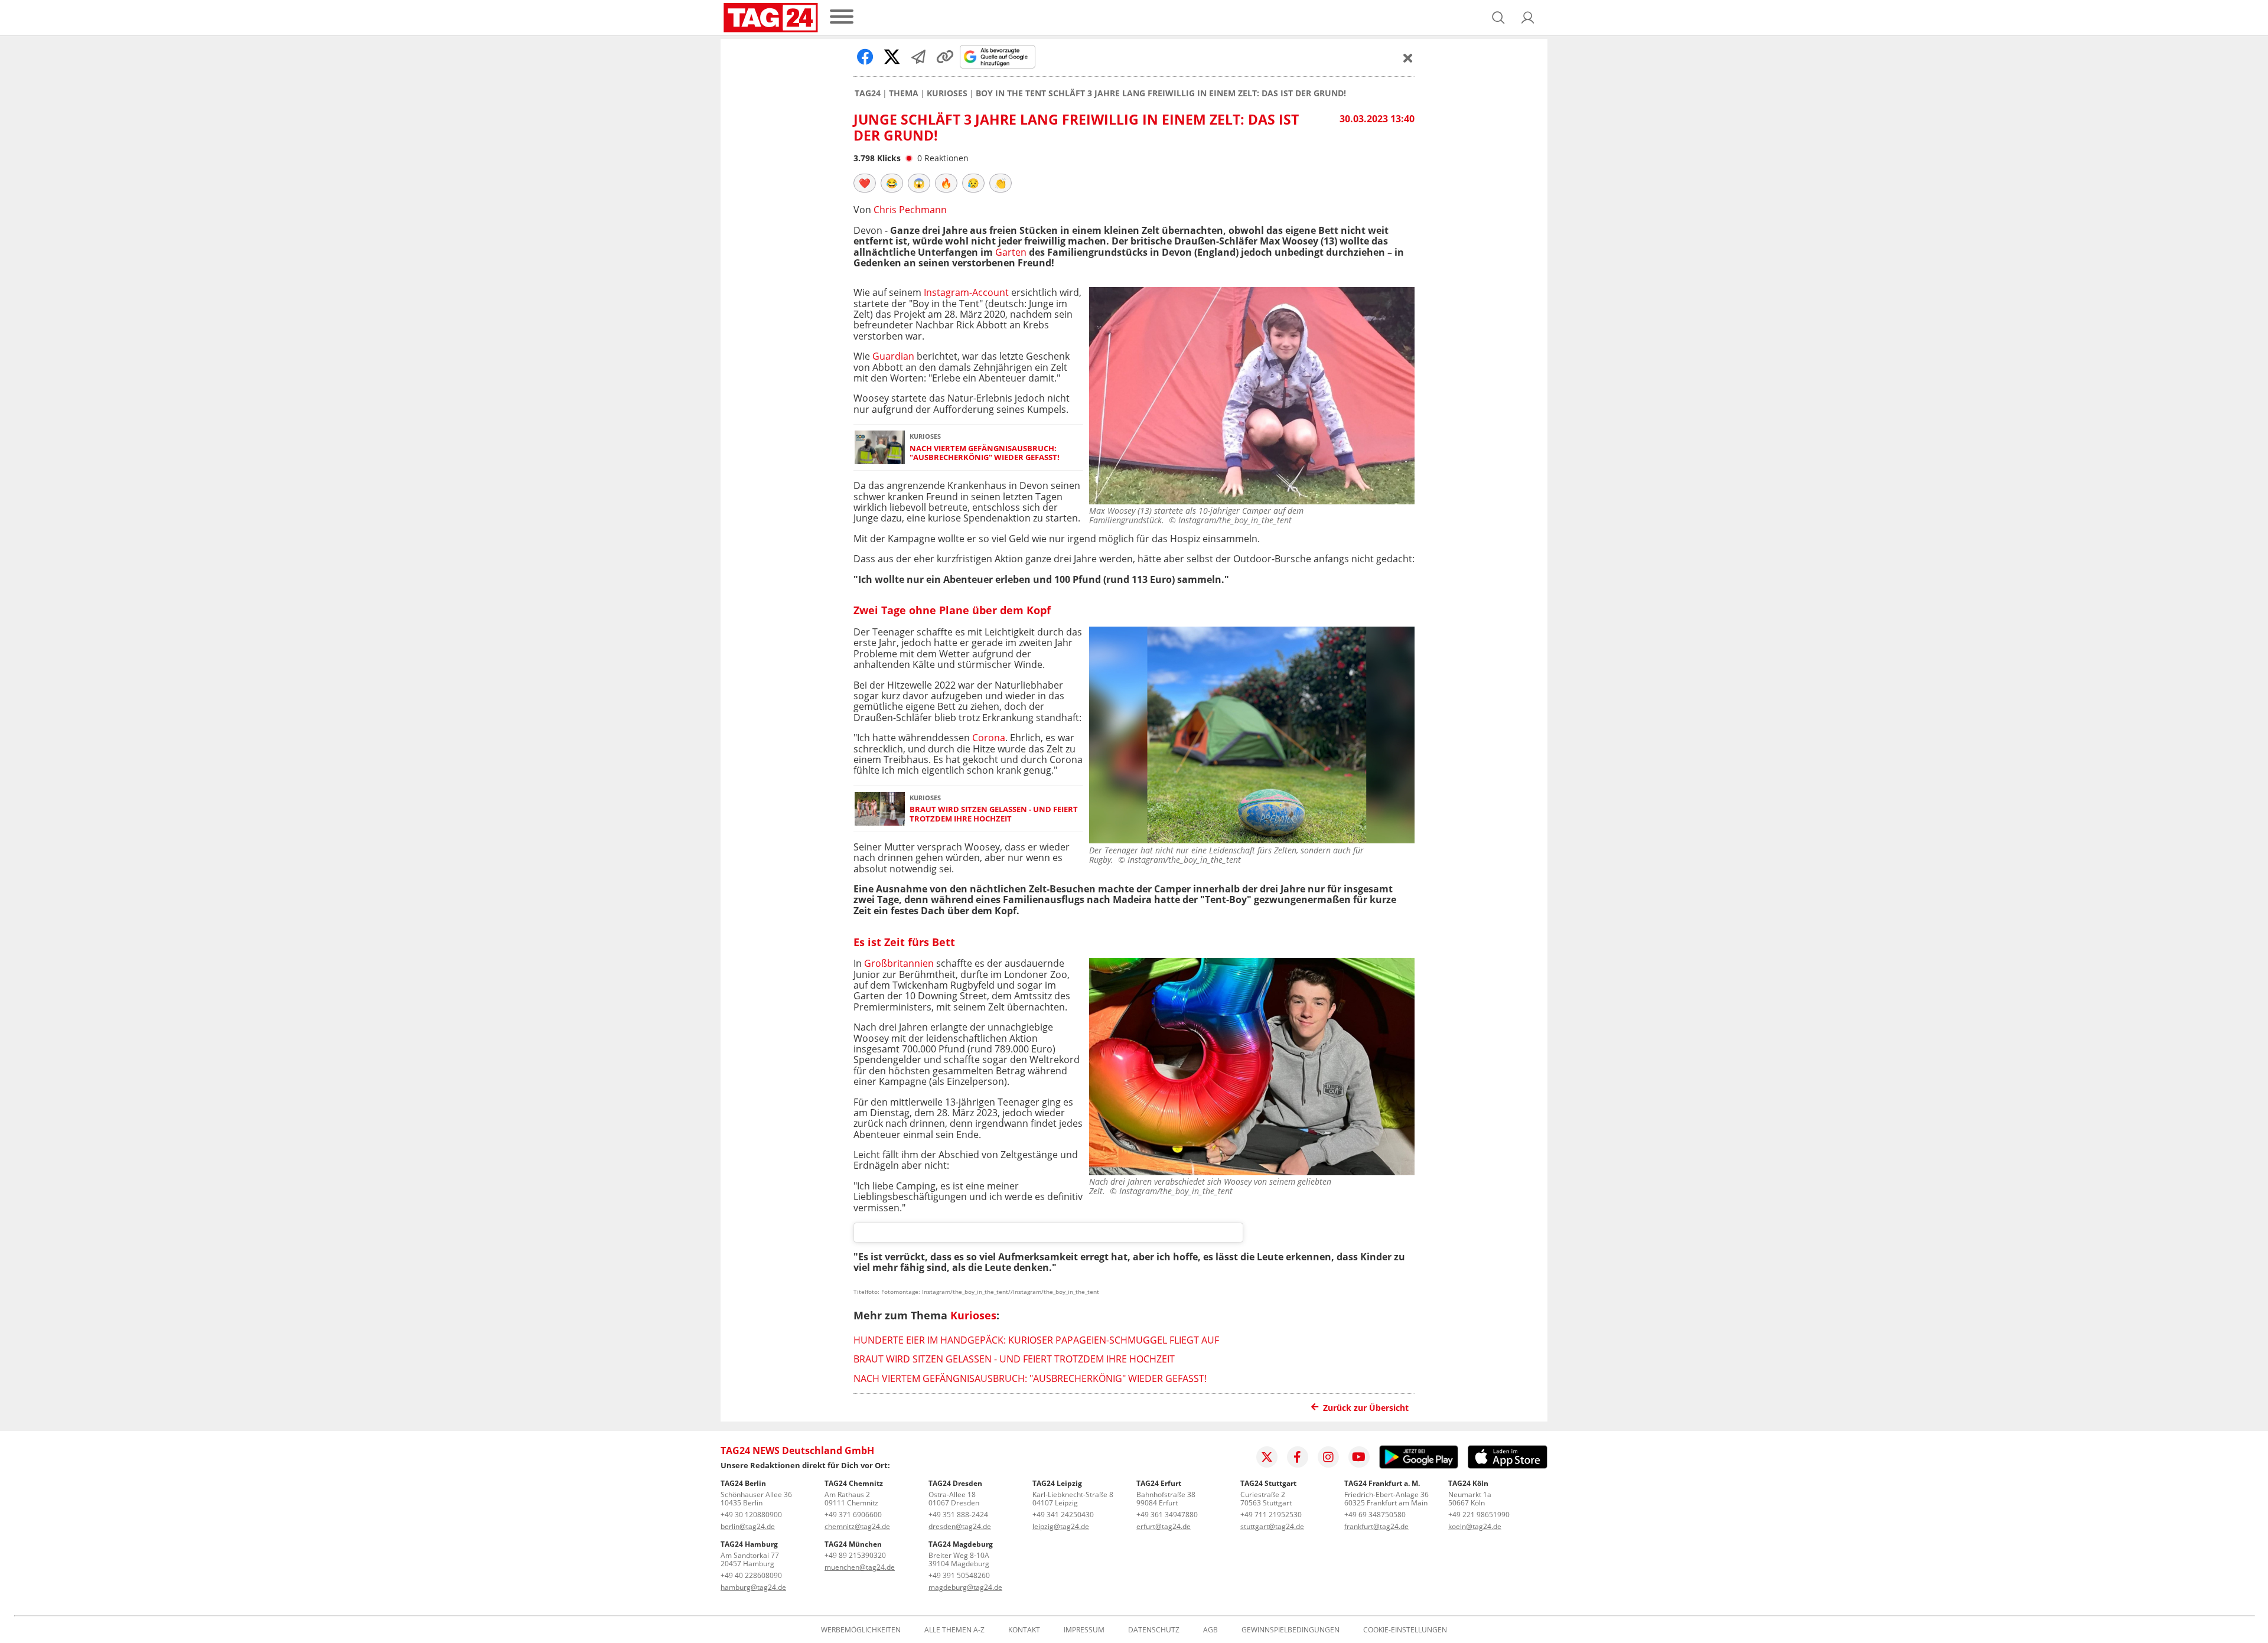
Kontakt (1024, 1630)
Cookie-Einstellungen (1405, 1630)
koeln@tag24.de (1475, 1526)
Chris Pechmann (910, 210)
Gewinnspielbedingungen (1291, 1630)
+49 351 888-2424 (958, 1515)
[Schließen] (1408, 58)
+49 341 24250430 (1063, 1515)
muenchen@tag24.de (860, 1567)
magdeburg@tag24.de (965, 1587)
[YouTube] (1359, 1457)
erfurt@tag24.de (1164, 1526)
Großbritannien (899, 963)
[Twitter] (1267, 1457)
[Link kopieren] (945, 57)
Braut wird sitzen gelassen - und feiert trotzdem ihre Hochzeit (994, 814)
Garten (1011, 252)
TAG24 (868, 93)
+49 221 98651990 (1479, 1515)
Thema (904, 93)
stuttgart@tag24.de (1272, 1526)
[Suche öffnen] (1498, 18)
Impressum (1084, 1630)
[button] (1528, 18)
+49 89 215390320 (855, 1555)
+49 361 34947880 (1167, 1515)
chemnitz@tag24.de (857, 1526)
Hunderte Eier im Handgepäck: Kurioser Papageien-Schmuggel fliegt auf (1036, 1340)
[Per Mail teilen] (918, 57)
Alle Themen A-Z (954, 1630)
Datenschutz (1154, 1630)
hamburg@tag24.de (753, 1587)
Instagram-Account (966, 292)
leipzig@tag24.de (1061, 1526)
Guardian (893, 356)
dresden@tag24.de (960, 1526)
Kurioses (947, 93)
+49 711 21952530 (1271, 1515)
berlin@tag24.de (748, 1526)
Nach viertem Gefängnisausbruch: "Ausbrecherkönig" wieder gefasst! (985, 453)
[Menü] (842, 17)
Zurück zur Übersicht (1366, 1408)
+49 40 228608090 (751, 1575)
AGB (1210, 1630)
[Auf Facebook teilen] (865, 57)
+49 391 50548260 (959, 1575)
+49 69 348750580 (1375, 1515)
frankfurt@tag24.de (1376, 1526)
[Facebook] (1298, 1457)
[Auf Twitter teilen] (892, 57)
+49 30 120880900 (751, 1515)
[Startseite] (771, 18)
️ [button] (865, 183)
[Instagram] (1328, 1457)
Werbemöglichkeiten (861, 1630)
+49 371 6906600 (853, 1515)
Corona (989, 738)
